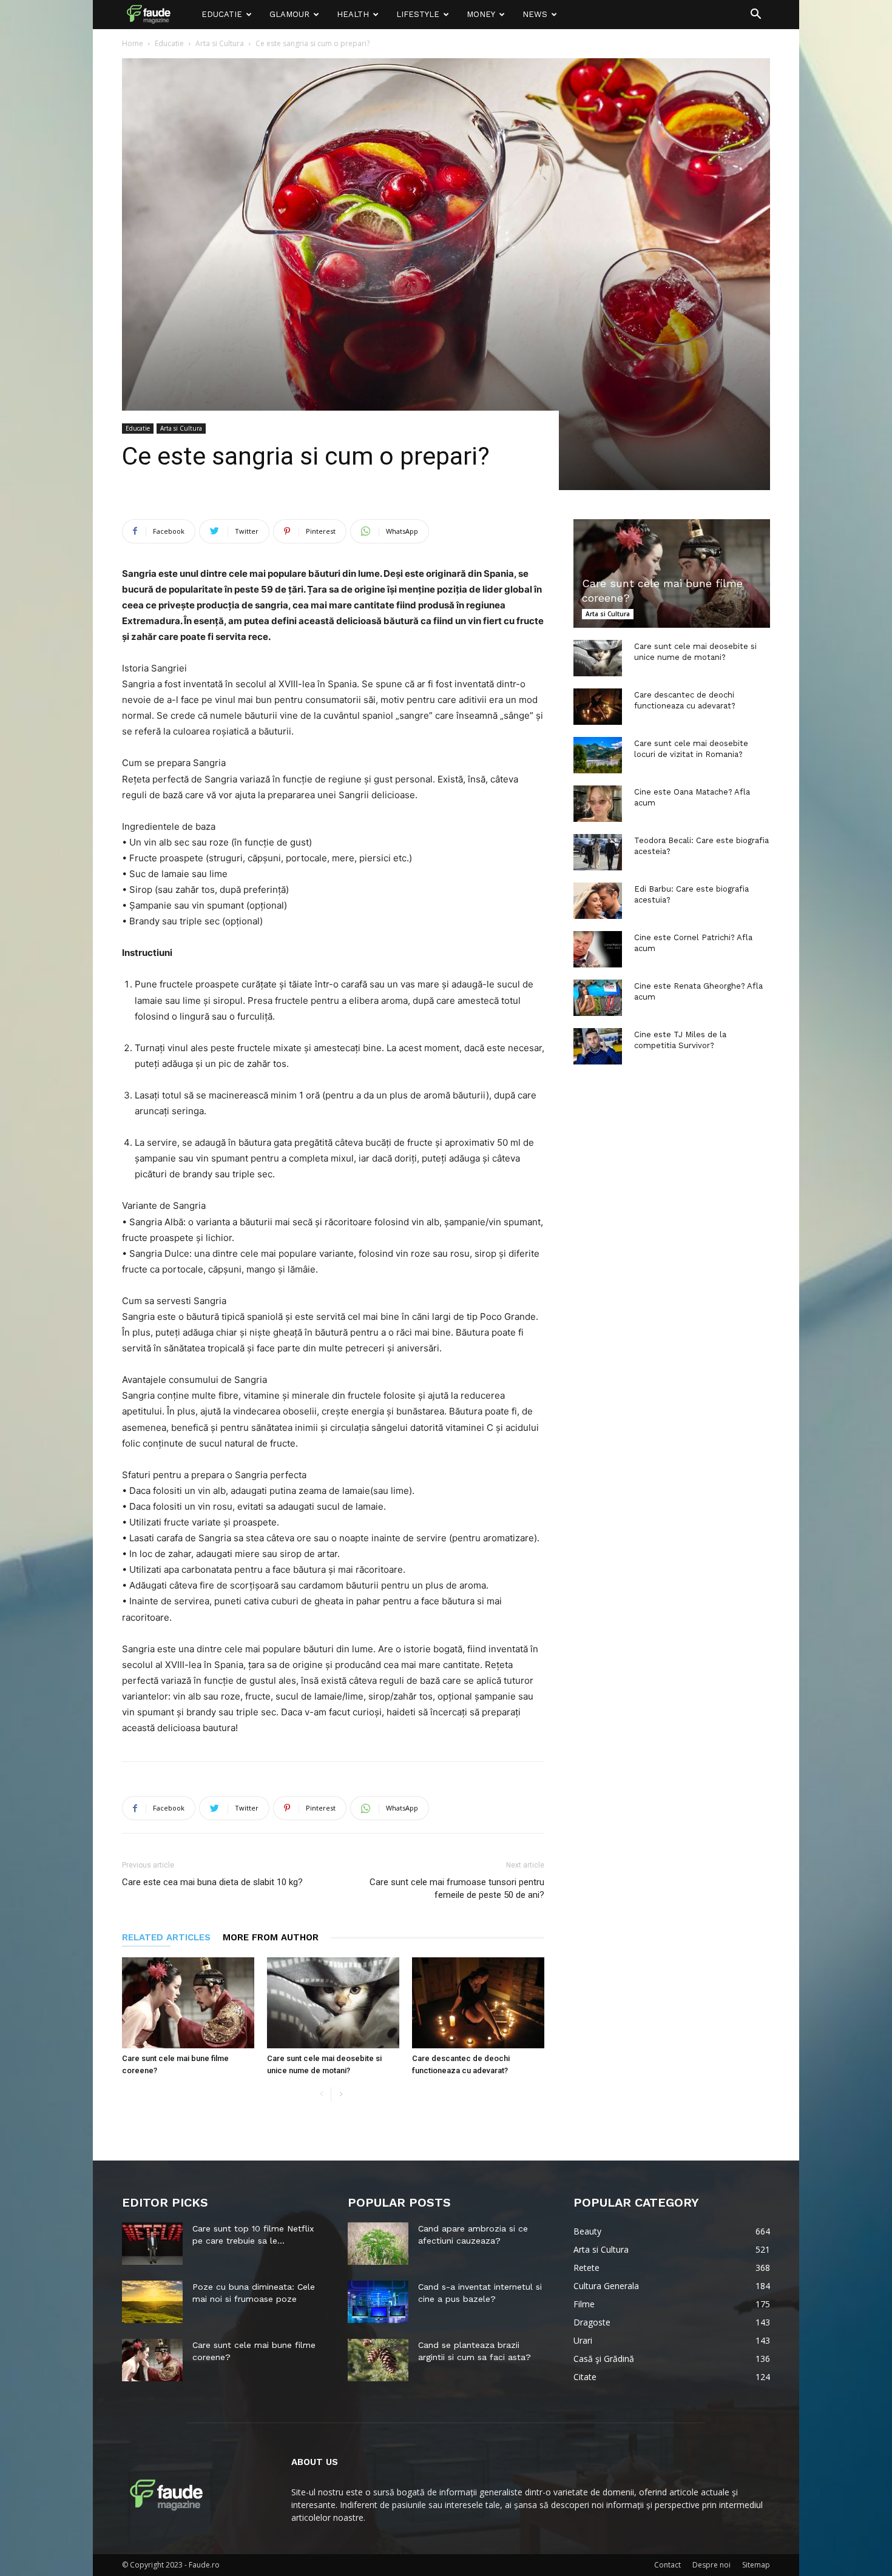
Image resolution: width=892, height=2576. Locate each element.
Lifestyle (418, 14)
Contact (667, 2565)
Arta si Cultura (220, 43)
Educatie (222, 14)
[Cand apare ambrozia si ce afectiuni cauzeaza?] (378, 2244)
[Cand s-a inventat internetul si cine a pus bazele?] (378, 2302)
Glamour (289, 14)
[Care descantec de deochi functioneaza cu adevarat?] (478, 2003)
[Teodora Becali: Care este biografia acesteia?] (598, 852)
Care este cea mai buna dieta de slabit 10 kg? (212, 1882)
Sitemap (756, 2565)
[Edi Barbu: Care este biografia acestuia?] (598, 901)
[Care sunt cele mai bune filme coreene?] (188, 2003)
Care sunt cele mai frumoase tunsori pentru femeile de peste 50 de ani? (457, 1888)
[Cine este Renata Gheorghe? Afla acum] (598, 998)
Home (133, 43)
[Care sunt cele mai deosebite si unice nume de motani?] (333, 2003)
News (535, 14)
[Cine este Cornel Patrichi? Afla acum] (598, 949)
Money (481, 14)
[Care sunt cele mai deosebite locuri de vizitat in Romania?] (598, 755)
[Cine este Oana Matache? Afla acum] (598, 804)
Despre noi (711, 2565)
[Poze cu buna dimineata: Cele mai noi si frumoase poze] (152, 2302)
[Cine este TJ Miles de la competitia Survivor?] (598, 1046)
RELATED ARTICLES (166, 1937)
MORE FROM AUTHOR (271, 1937)
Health (353, 14)
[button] (755, 15)
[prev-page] (321, 2095)
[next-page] (341, 2095)
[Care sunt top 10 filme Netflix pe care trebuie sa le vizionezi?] (152, 2244)
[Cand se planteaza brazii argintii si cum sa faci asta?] (378, 2360)
